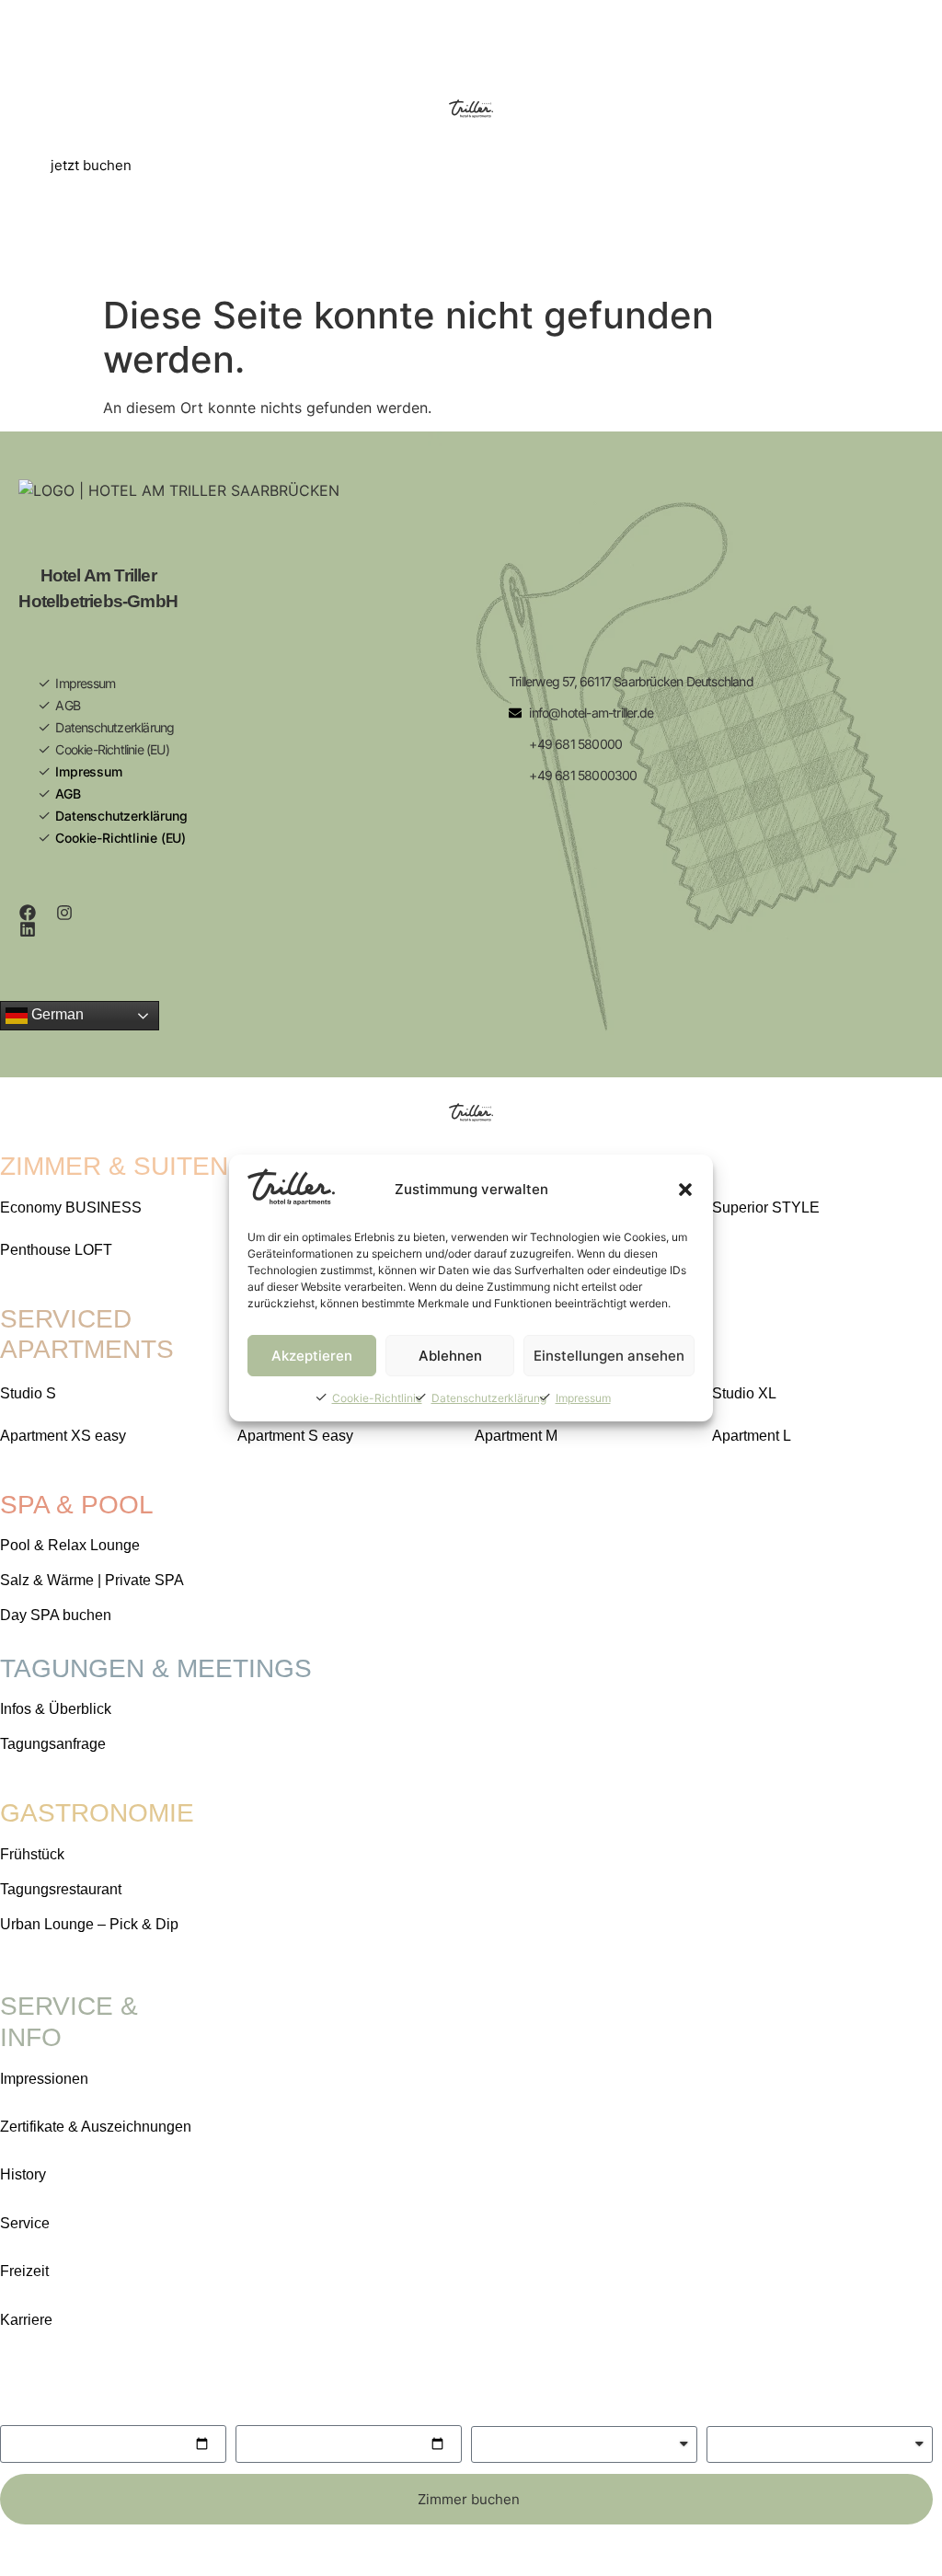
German (56, 1014)
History (23, 2174)
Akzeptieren (312, 1356)
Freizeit (24, 2271)
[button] (685, 1190)
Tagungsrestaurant (61, 1889)
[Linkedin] (28, 929)
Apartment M (516, 1436)
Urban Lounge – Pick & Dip (89, 1924)
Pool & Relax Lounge (70, 1545)
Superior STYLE (766, 1207)
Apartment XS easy (63, 1436)
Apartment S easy (295, 1436)
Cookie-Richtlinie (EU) (112, 749)
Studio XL (744, 1393)
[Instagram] (64, 913)
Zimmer (733, 2409)
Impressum (583, 1398)
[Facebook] (28, 913)
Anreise (26, 2409)
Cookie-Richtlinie (377, 1398)
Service (25, 2223)
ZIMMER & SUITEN (114, 1166)
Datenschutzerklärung (489, 1398)
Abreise (262, 2409)
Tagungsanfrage (53, 1744)
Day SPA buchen (56, 1615)
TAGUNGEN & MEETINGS (156, 1668)
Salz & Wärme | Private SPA (92, 1580)
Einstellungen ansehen (609, 1356)
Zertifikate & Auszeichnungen (96, 2127)
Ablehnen (450, 1356)
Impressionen (44, 2079)
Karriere (26, 2320)
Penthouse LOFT (56, 1250)
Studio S (28, 1393)
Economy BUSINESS (71, 1207)
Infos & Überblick (56, 1709)
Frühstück (32, 1854)
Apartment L (752, 1436)
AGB (68, 705)
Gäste (491, 2409)
